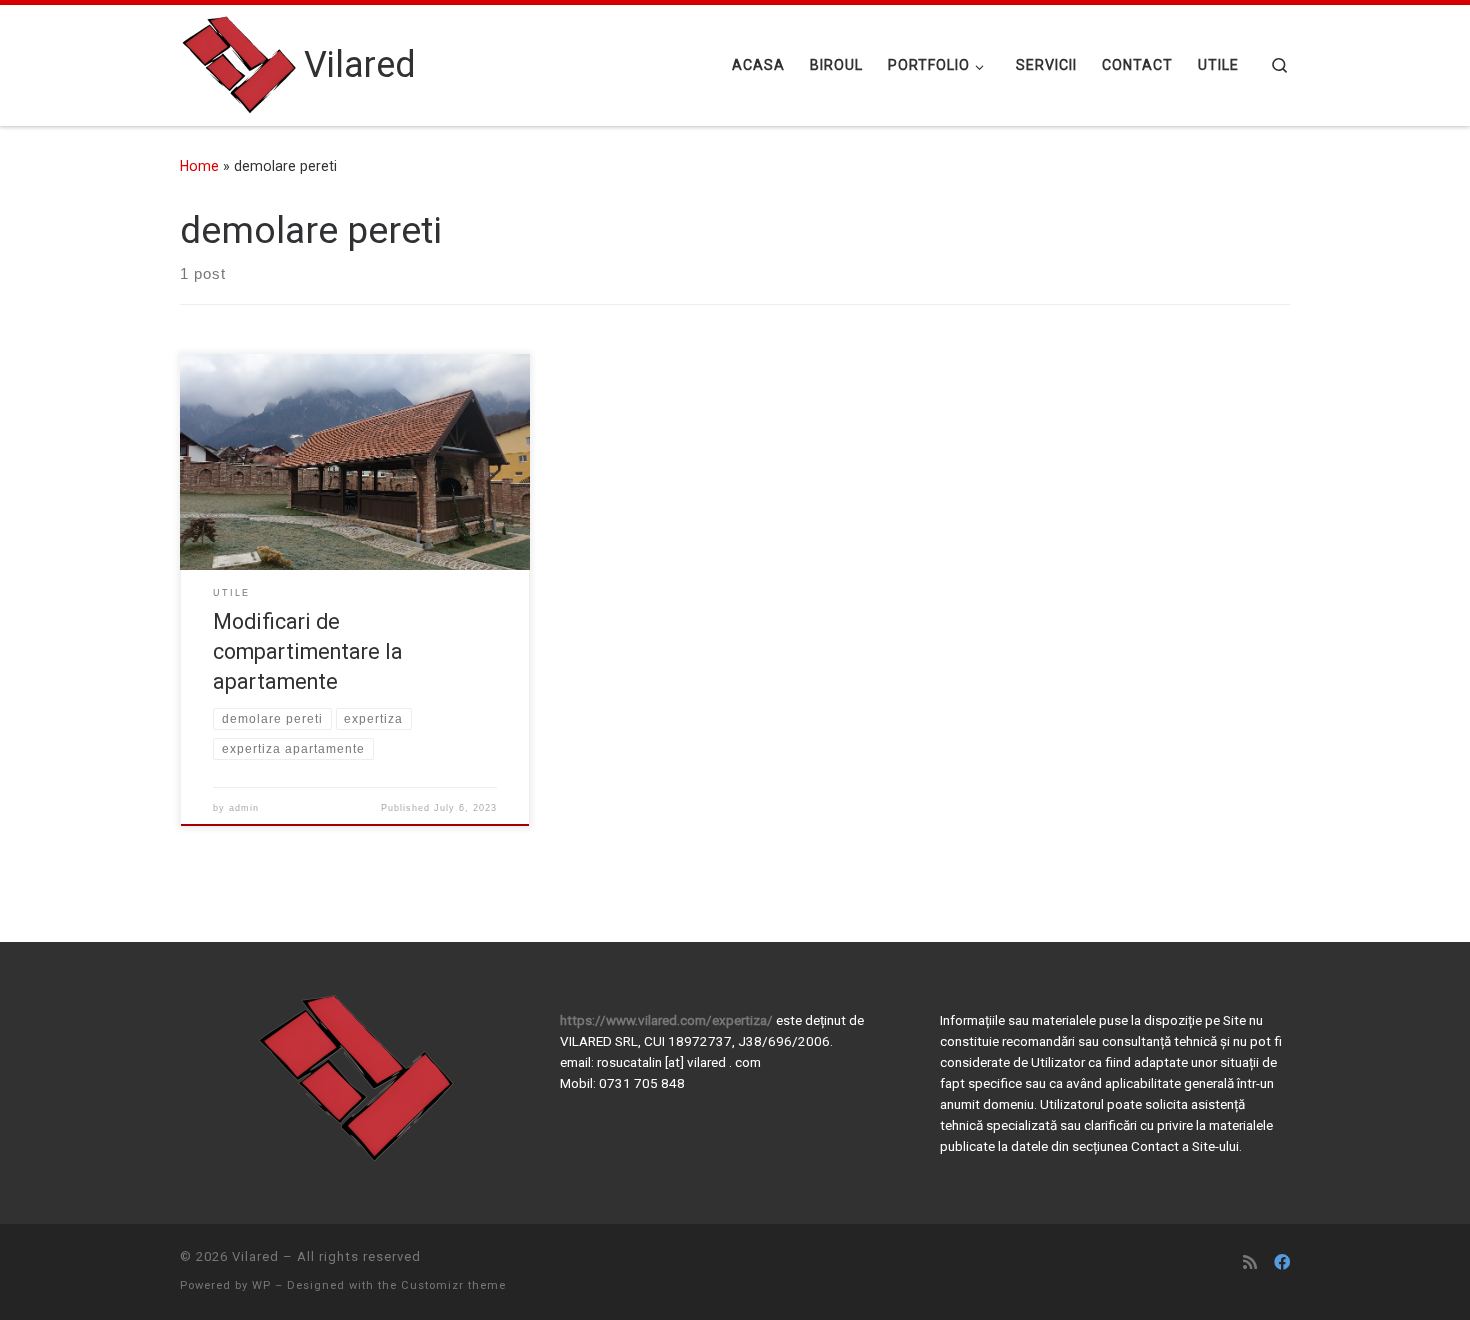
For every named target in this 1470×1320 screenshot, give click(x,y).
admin (244, 808)
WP (261, 1285)
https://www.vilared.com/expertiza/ (668, 1020)
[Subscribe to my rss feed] (1250, 1262)
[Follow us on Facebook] (1282, 1262)
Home (199, 166)
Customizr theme (453, 1285)
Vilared (255, 1256)
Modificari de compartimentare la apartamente (308, 651)
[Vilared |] (238, 63)
